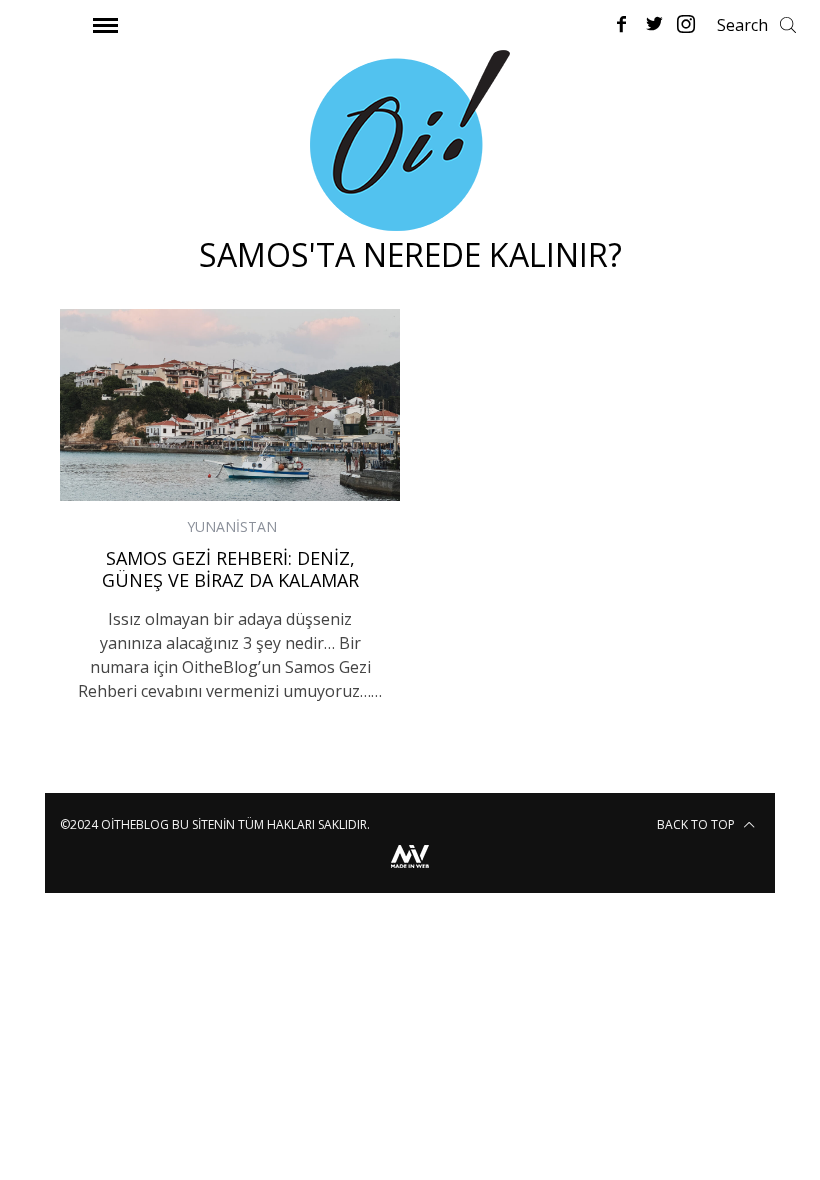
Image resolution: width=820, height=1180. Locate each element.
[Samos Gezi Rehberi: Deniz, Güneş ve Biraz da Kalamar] (230, 404)
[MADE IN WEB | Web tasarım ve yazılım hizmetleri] (410, 870)
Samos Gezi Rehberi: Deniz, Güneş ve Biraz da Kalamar (230, 569)
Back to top (697, 824)
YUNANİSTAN (232, 526)
